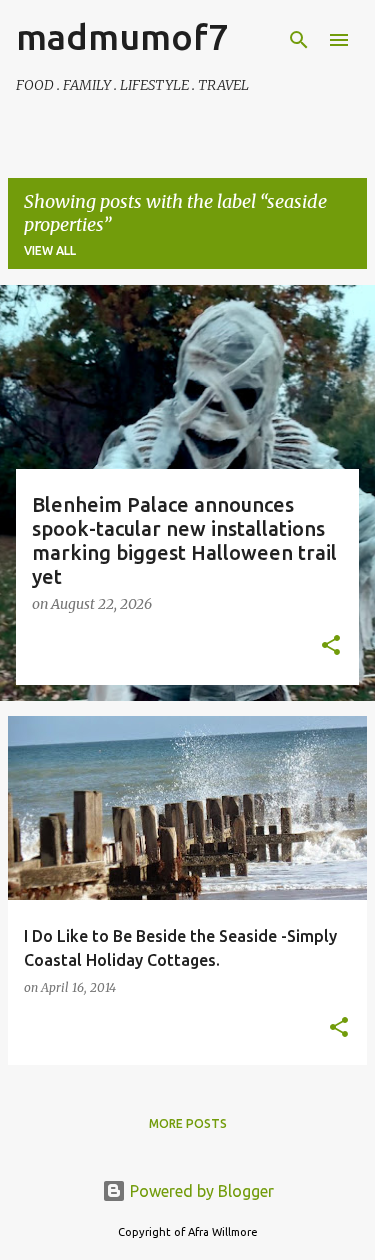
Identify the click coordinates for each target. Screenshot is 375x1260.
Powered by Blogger (200, 1191)
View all (50, 250)
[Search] (299, 40)
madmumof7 (122, 36)
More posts (188, 1123)
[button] (331, 647)
